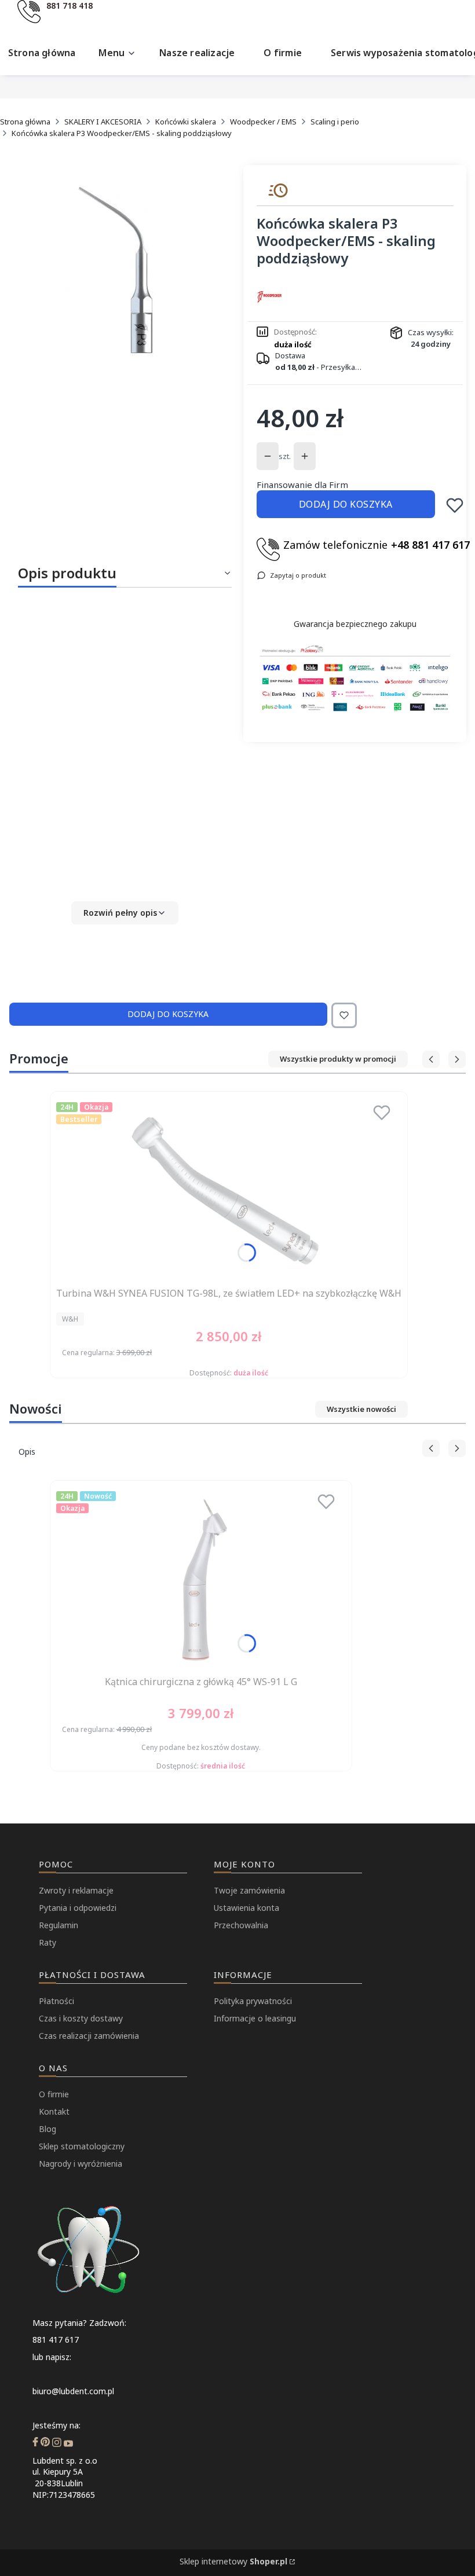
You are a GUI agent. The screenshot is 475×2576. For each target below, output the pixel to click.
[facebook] (35, 2443)
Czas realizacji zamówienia (89, 2036)
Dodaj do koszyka (346, 504)
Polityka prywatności (253, 2001)
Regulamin (59, 1925)
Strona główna (25, 122)
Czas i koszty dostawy (81, 2018)
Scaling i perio (335, 122)
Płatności (56, 2001)
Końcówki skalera (186, 122)
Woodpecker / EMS (263, 122)
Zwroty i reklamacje (76, 1890)
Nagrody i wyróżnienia (81, 2164)
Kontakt (54, 2111)
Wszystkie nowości (361, 1409)
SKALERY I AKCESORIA (103, 122)
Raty (47, 1942)
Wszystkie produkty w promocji (338, 1059)
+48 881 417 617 (430, 545)
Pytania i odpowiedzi (78, 1908)
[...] (125, 271)
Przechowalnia (241, 1925)
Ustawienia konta (246, 1908)
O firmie (54, 2094)
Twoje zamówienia (249, 1890)
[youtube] (68, 2443)
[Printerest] (45, 2443)
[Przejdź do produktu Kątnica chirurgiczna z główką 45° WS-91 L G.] (201, 1579)
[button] (125, 913)
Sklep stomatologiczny (82, 2146)
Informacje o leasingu (255, 2018)
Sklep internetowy (233, 2561)
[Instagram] (57, 2443)
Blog (47, 2129)
